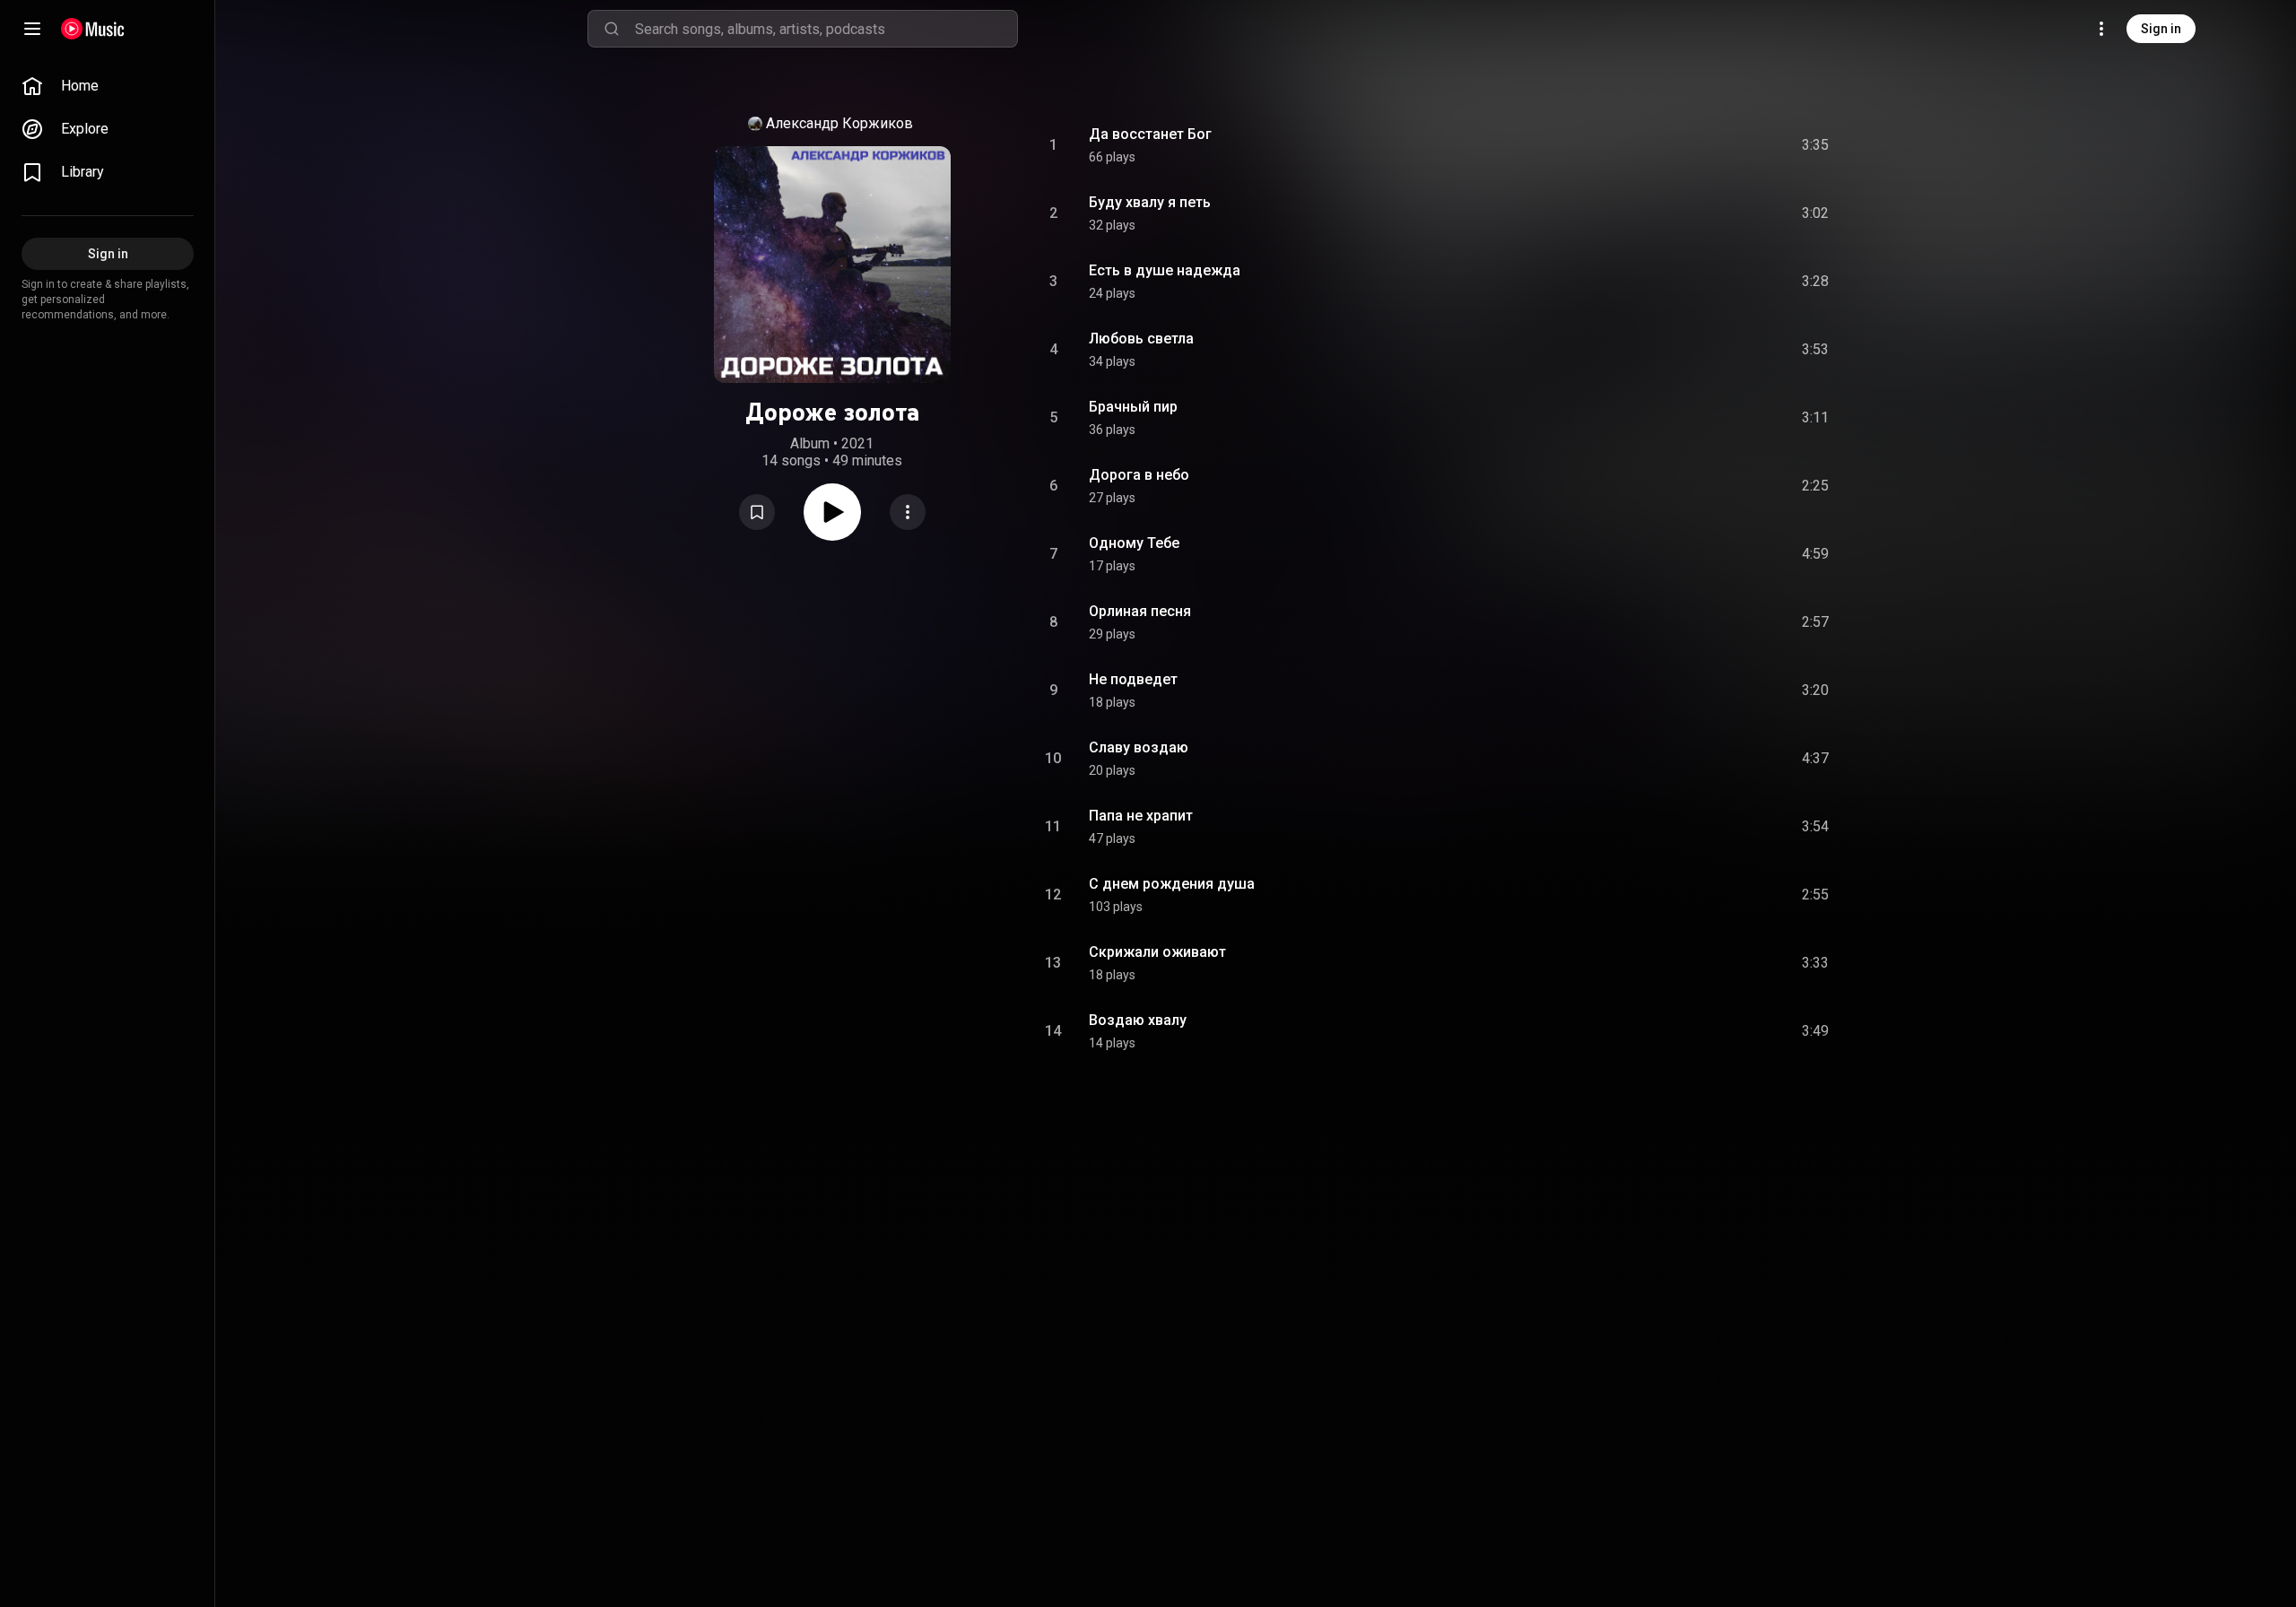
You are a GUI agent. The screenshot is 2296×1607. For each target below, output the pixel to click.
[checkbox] (1816, 145)
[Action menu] (908, 512)
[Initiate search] (612, 29)
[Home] (93, 29)
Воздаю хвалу (1138, 1020)
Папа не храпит (1141, 816)
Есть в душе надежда (1165, 270)
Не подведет (1133, 679)
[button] (757, 512)
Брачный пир (1133, 407)
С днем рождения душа (1172, 884)
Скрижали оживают (1157, 952)
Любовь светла (1141, 339)
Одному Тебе (1134, 543)
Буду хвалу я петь (1150, 202)
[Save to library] (757, 512)
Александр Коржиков (839, 123)
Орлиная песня (1140, 611)
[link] (108, 86)
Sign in (2161, 29)
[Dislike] (1714, 145)
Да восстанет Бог (1150, 134)
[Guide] (32, 29)
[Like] (1680, 145)
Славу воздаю (1139, 747)
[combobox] (826, 29)
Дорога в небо (1139, 475)
